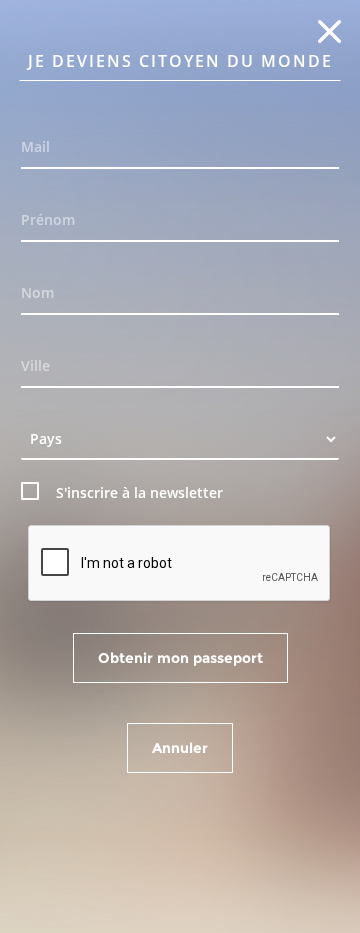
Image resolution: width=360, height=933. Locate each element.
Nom (37, 292)
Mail (35, 146)
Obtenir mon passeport (180, 658)
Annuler (180, 748)
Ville (35, 365)
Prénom (48, 219)
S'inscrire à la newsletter (139, 492)
